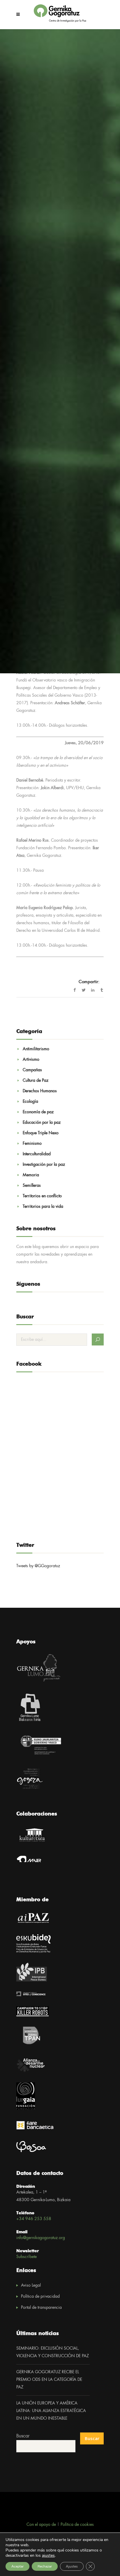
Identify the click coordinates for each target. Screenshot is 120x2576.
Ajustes (72, 2566)
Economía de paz (38, 1112)
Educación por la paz (42, 1123)
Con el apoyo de (41, 2525)
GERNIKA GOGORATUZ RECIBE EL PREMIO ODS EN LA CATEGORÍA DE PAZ (49, 2380)
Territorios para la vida (43, 1207)
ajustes (48, 2556)
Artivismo (31, 1060)
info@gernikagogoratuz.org (41, 2238)
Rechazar (45, 2566)
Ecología (30, 1102)
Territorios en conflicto (42, 1196)
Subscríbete (27, 2257)
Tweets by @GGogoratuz (38, 1566)
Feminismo (32, 1144)
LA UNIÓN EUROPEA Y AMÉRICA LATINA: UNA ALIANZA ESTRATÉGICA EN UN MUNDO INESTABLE (51, 2411)
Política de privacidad (40, 2297)
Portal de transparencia (41, 2308)
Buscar (23, 2436)
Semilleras (32, 1186)
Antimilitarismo (36, 1049)
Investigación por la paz (44, 1165)
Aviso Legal (31, 2285)
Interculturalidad (37, 1154)
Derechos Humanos (40, 1091)
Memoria (31, 1175)
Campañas (32, 1070)
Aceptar (17, 2566)
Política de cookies (77, 2525)
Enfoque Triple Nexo (41, 1133)
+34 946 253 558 (34, 2219)
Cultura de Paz (36, 1081)
